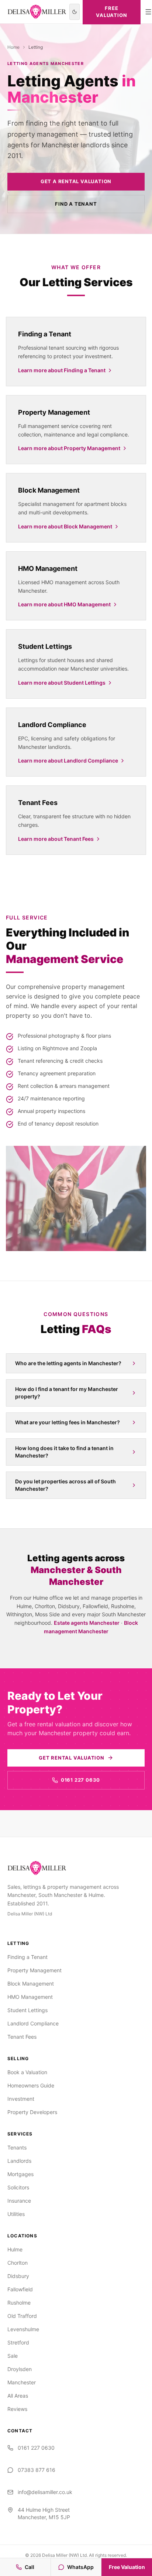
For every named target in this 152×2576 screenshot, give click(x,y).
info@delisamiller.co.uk (45, 2492)
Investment (21, 2099)
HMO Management (30, 1997)
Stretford (18, 2342)
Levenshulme (23, 2329)
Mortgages (20, 2174)
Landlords (19, 2161)
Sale (13, 2356)
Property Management (34, 1970)
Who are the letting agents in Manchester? (68, 1363)
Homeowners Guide (31, 2085)
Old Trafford (22, 2316)
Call (30, 2567)
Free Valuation (127, 2567)
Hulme (15, 2249)
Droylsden (20, 2369)
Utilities (16, 2214)
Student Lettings (27, 2010)
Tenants (17, 2147)
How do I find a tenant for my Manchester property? (67, 1393)
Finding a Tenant (27, 1957)
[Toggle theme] (75, 12)
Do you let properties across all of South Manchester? (65, 1485)
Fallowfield (20, 2289)
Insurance (19, 2201)
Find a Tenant (76, 204)
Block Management (31, 1984)
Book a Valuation (27, 2072)
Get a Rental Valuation (76, 181)
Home (13, 47)
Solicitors (18, 2187)
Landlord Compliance (33, 2023)
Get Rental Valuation (72, 1758)
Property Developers (32, 2112)
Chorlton (18, 2263)
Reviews (17, 2409)
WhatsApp (80, 2567)
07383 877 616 (37, 2470)
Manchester (22, 2382)
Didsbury (18, 2276)
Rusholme (19, 2303)
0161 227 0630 (80, 1780)
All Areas (18, 2396)
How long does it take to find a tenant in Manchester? (64, 1452)
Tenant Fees (22, 2037)
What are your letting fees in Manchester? (68, 1422)
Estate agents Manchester (87, 1623)
